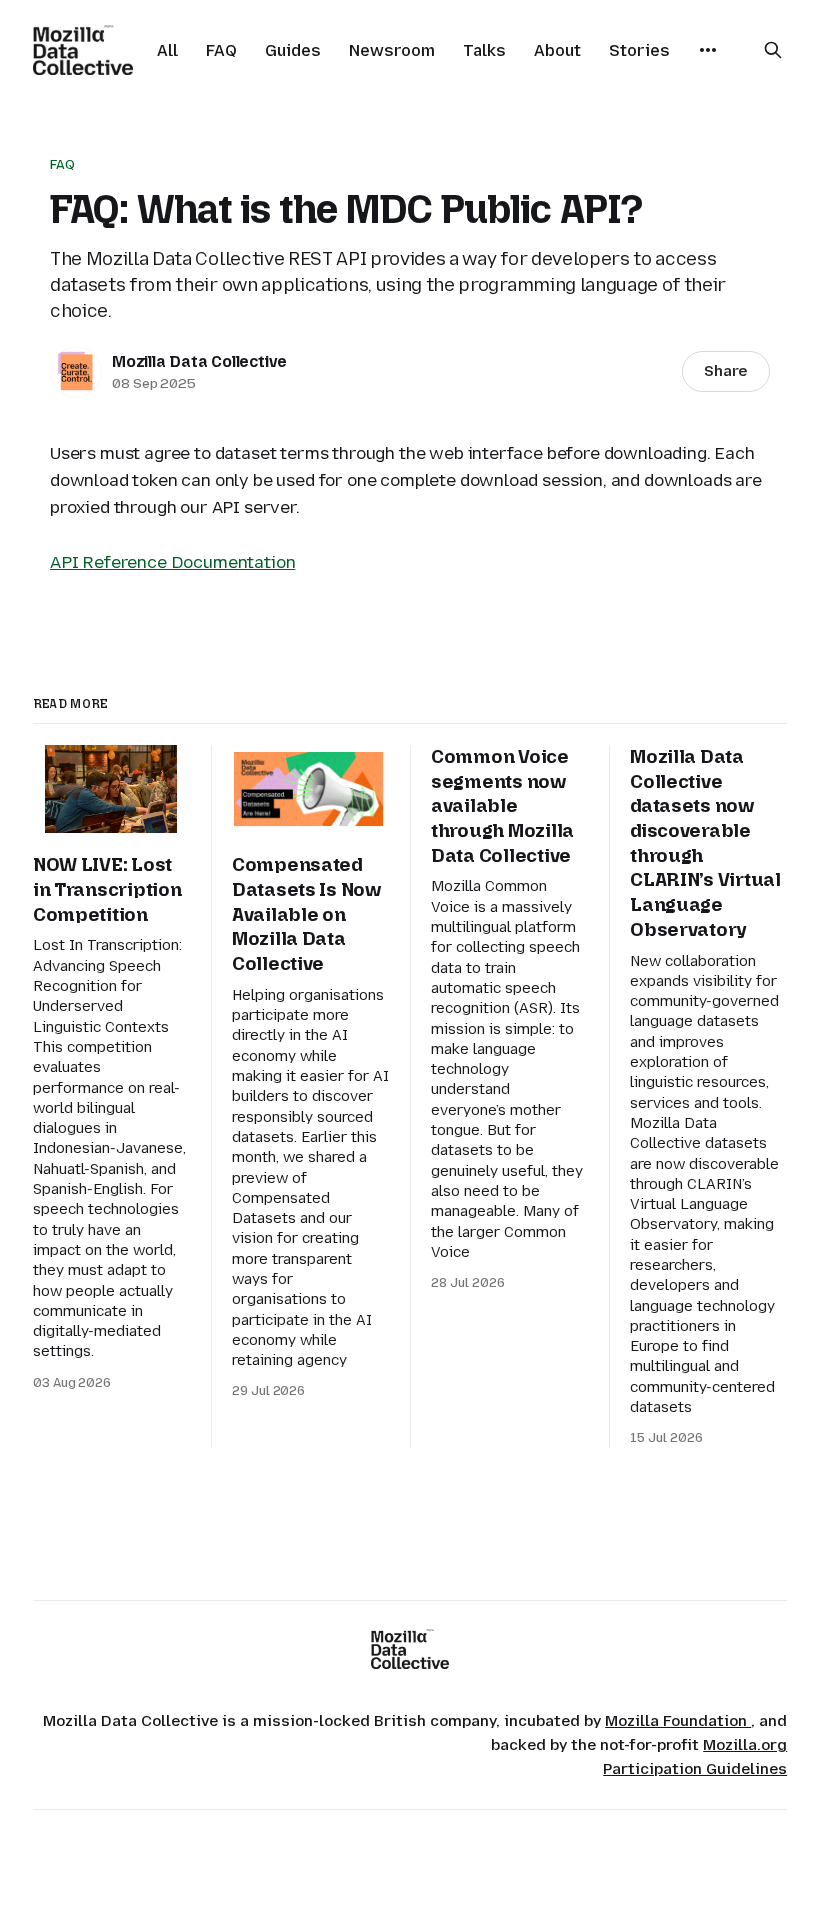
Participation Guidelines (695, 1769)
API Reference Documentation (172, 562)
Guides (293, 50)
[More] (708, 50)
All (167, 50)
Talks (484, 50)
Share (726, 371)
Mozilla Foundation (678, 1721)
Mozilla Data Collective (199, 361)
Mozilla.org (745, 1745)
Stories (639, 50)
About (557, 50)
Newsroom (392, 50)
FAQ (221, 50)
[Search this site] (773, 50)
